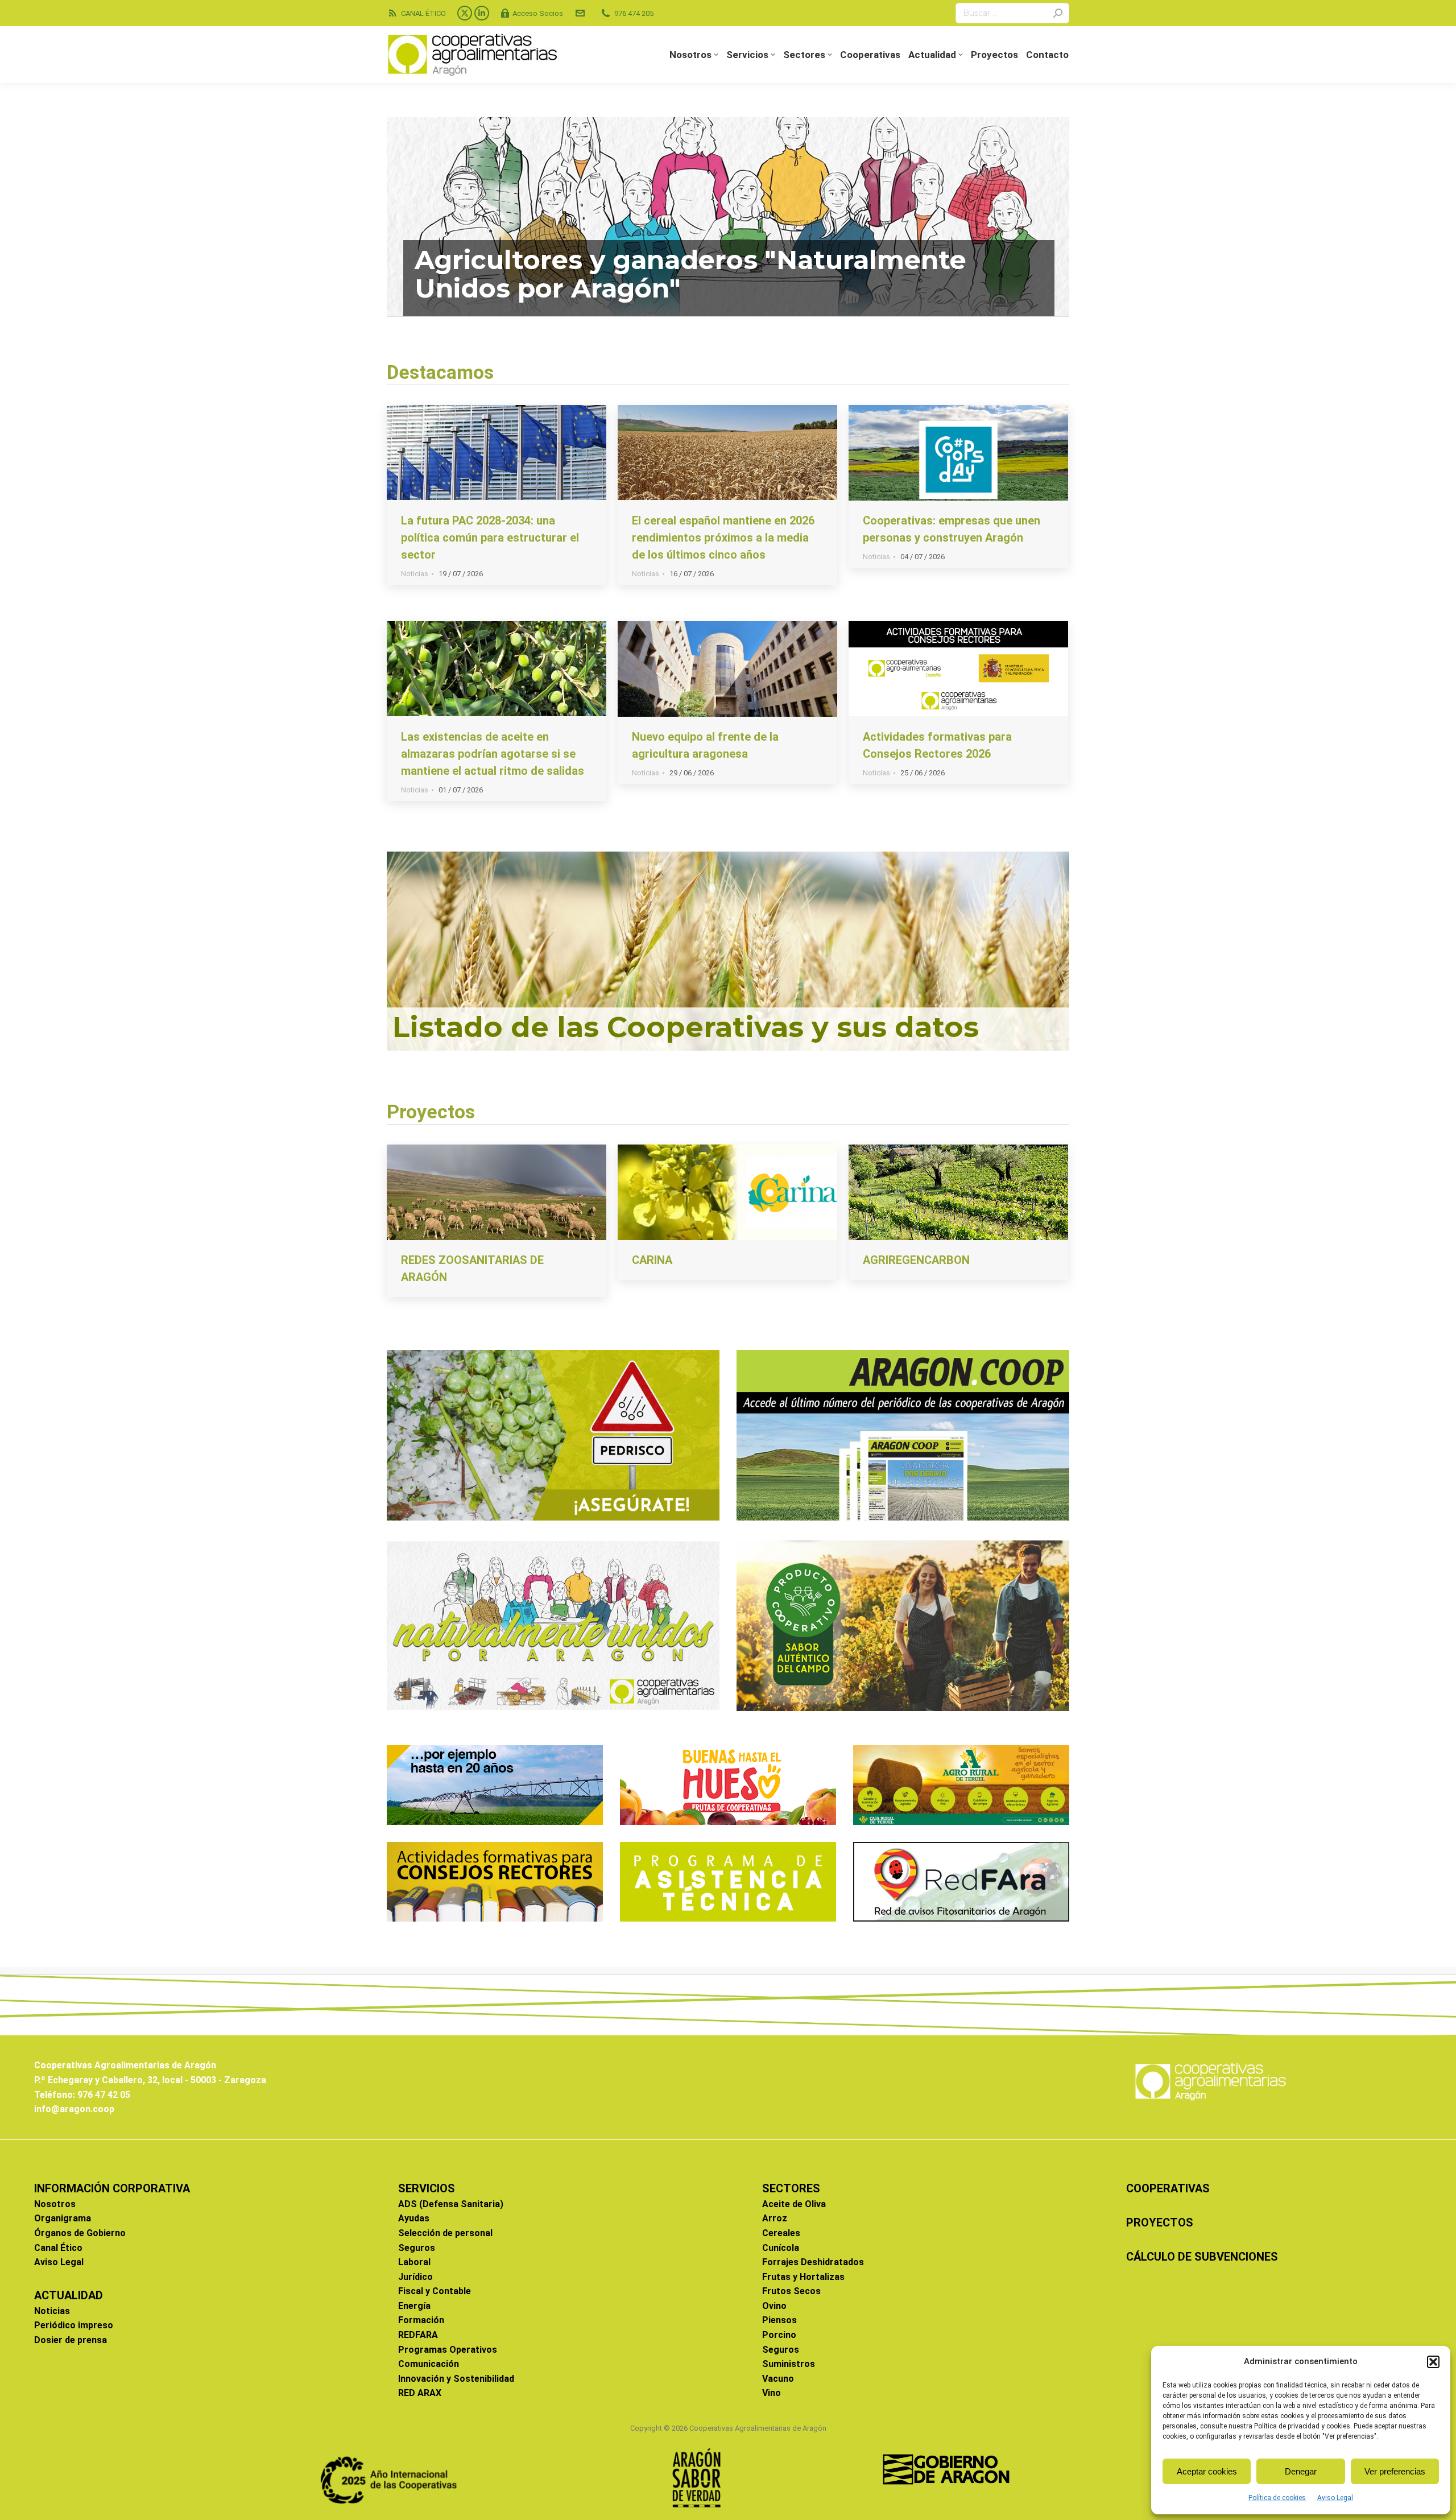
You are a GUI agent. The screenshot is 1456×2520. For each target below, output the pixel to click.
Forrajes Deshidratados (813, 2262)
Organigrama (63, 2218)
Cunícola (781, 2248)
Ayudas (414, 2218)
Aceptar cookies (1207, 2471)
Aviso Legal (1335, 2498)
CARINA (652, 1260)
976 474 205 (634, 13)
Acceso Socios (538, 13)
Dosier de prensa (71, 2340)
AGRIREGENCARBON (916, 1260)
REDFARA (418, 2335)
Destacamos (440, 372)
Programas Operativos (448, 2350)
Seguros (417, 2248)
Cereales (781, 2233)
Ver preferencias (1395, 2471)
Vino (772, 2393)
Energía (414, 2306)
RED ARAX (420, 2393)
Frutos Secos (791, 2291)
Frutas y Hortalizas (803, 2277)
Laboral (414, 2262)
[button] (1433, 2362)
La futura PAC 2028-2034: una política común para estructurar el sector (490, 538)
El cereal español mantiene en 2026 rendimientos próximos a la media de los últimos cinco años (723, 538)
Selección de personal (445, 2233)
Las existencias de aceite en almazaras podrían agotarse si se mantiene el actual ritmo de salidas (493, 754)
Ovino (774, 2306)
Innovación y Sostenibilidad (456, 2379)
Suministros (789, 2364)
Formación (421, 2320)
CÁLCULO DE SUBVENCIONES (1202, 2257)
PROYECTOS (1160, 2222)
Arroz (775, 2218)
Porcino (779, 2335)
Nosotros (55, 2204)
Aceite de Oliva (794, 2204)
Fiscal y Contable (435, 2291)
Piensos (779, 2320)
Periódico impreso (74, 2325)
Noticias (415, 574)
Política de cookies (1277, 2498)
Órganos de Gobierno (80, 2233)
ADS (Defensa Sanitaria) (451, 2204)
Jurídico (415, 2277)
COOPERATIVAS (1168, 2188)
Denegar (1301, 2471)
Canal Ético (58, 2248)
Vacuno (778, 2379)
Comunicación (429, 2364)
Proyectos (431, 1112)
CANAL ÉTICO (423, 13)
